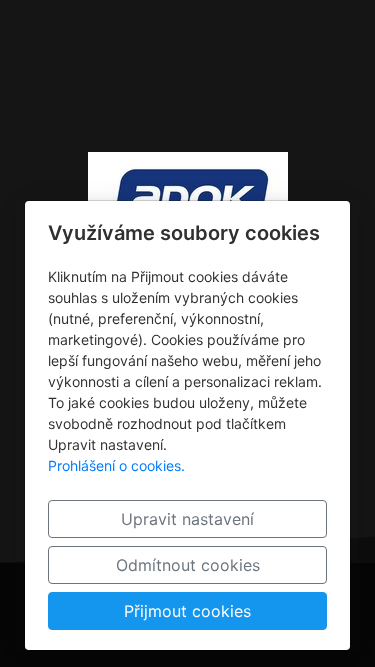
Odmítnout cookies (188, 565)
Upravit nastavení (187, 519)
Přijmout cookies (187, 611)
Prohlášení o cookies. (116, 465)
